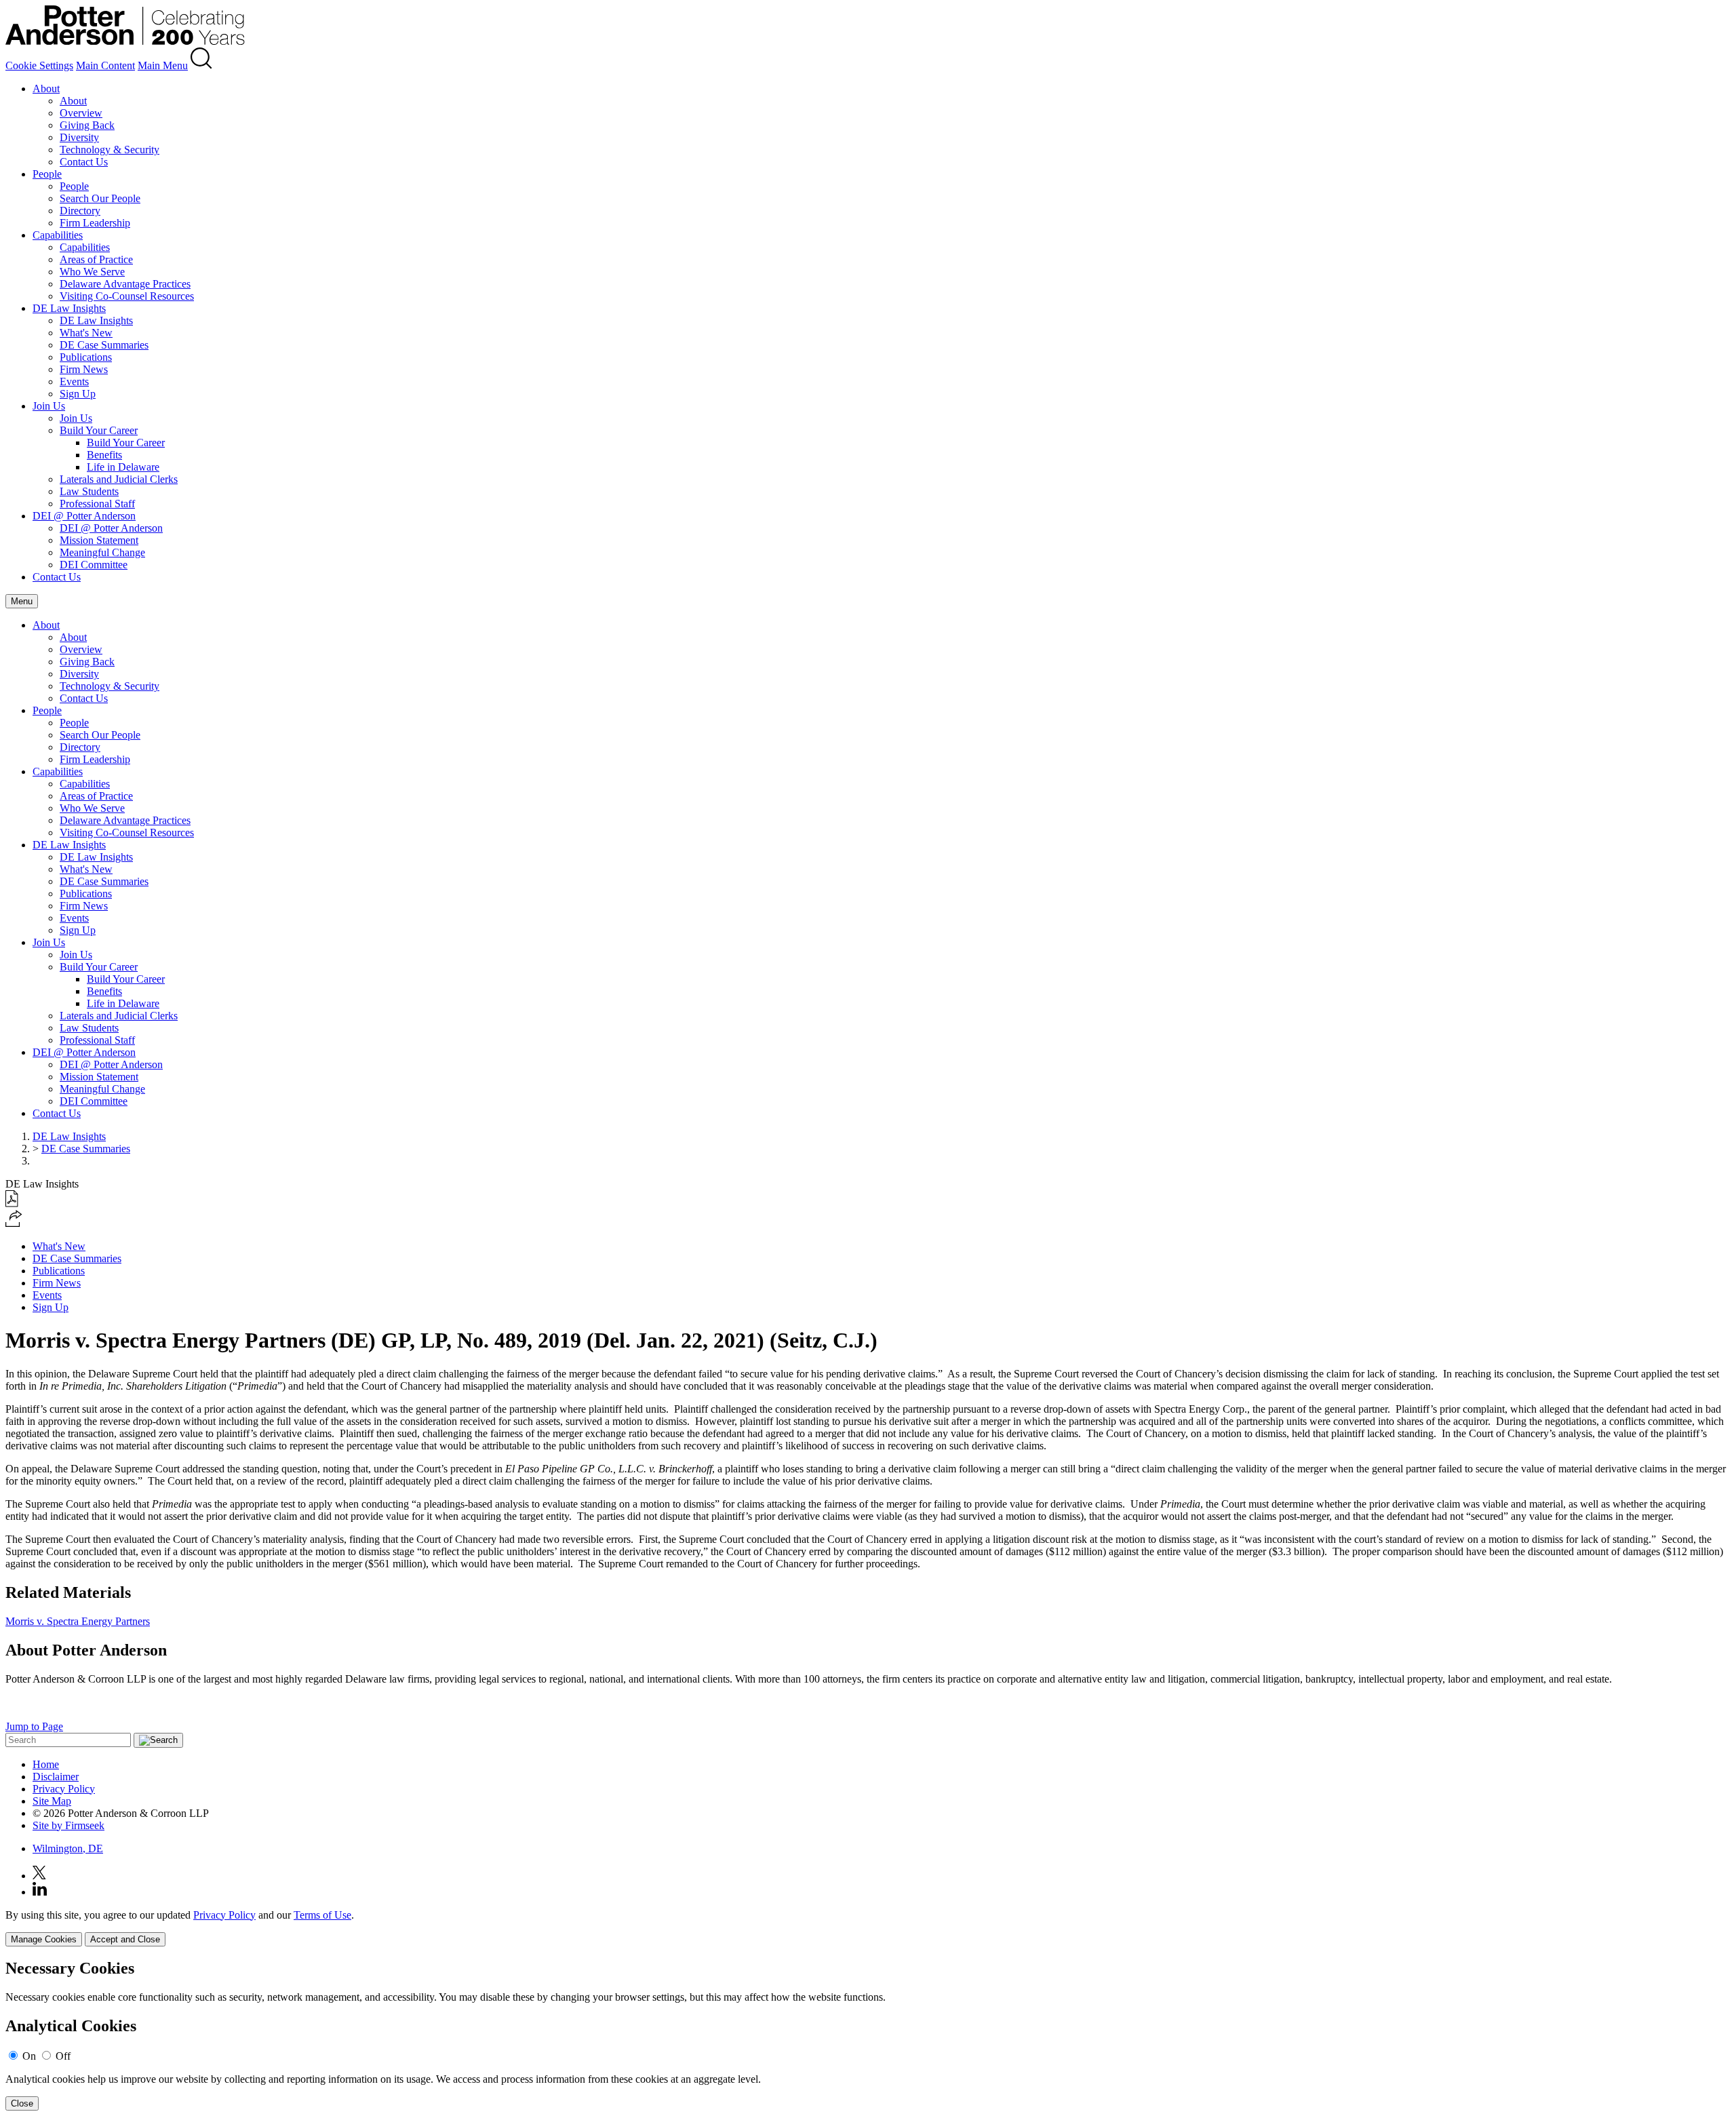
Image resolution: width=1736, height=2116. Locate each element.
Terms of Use (322, 1915)
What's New (86, 333)
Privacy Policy (64, 1789)
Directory (80, 211)
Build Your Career (99, 430)
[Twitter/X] (39, 1876)
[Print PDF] (12, 1203)
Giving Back (87, 125)
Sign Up (78, 394)
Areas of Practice (96, 259)
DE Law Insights (69, 308)
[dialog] (868, 1928)
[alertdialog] (868, 2035)
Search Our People (100, 198)
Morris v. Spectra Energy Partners (78, 1621)
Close (22, 2103)
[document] (868, 2035)
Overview (81, 113)
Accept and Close (125, 1939)
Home (46, 1764)
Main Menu (163, 65)
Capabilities (58, 235)
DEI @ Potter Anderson (84, 516)
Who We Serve (92, 272)
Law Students (89, 491)
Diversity (79, 137)
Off (63, 2056)
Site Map (52, 1801)
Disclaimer (56, 1777)
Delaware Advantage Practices (125, 284)
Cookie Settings (39, 65)
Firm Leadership (95, 223)
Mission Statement (99, 540)
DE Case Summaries (104, 345)
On (29, 2056)
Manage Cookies (44, 1939)
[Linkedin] (40, 1892)
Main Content (105, 65)
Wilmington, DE (68, 1848)
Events (74, 381)
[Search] (201, 65)
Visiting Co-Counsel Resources (127, 296)
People (47, 174)
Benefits (104, 455)
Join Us (49, 406)
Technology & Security (110, 150)
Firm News (84, 369)
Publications (86, 357)
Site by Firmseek (68, 1825)
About (46, 89)
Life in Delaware (123, 467)
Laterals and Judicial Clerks (119, 479)
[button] (14, 1223)
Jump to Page (34, 1726)
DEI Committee (94, 565)
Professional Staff (97, 504)
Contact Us (84, 162)
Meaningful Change (102, 552)
